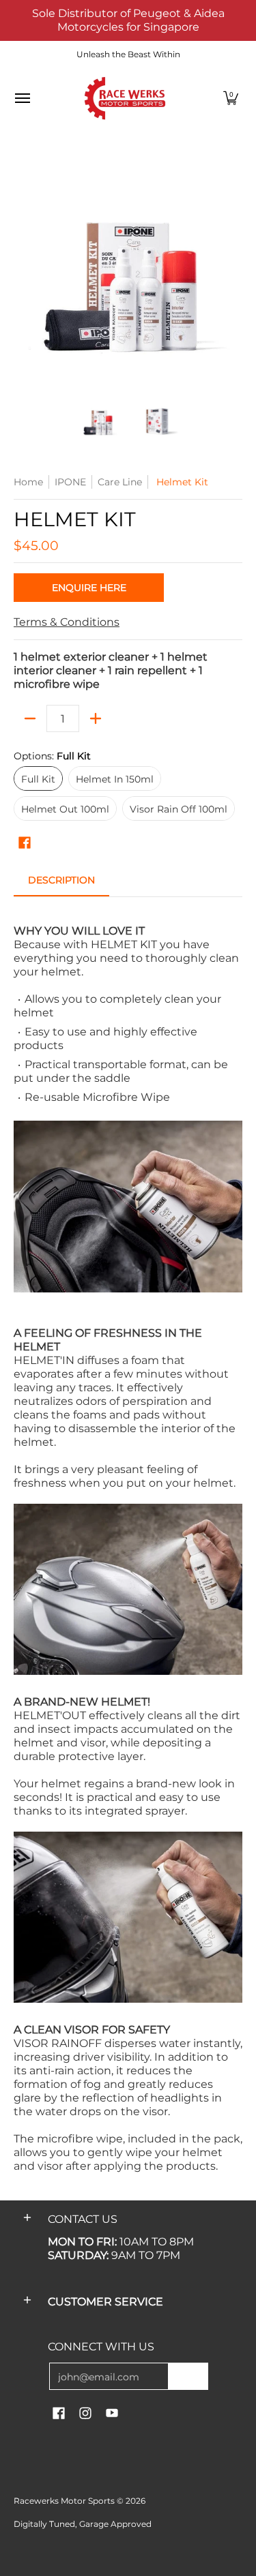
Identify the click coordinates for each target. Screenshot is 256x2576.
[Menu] (22, 98)
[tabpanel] (128, 1542)
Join (188, 2376)
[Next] (233, 270)
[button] (231, 98)
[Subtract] (30, 718)
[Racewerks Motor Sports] (125, 98)
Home (28, 482)
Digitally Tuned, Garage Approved (83, 2524)
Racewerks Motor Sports (64, 2501)
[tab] (61, 884)
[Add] (96, 718)
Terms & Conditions (67, 622)
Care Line (120, 482)
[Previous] (23, 270)
